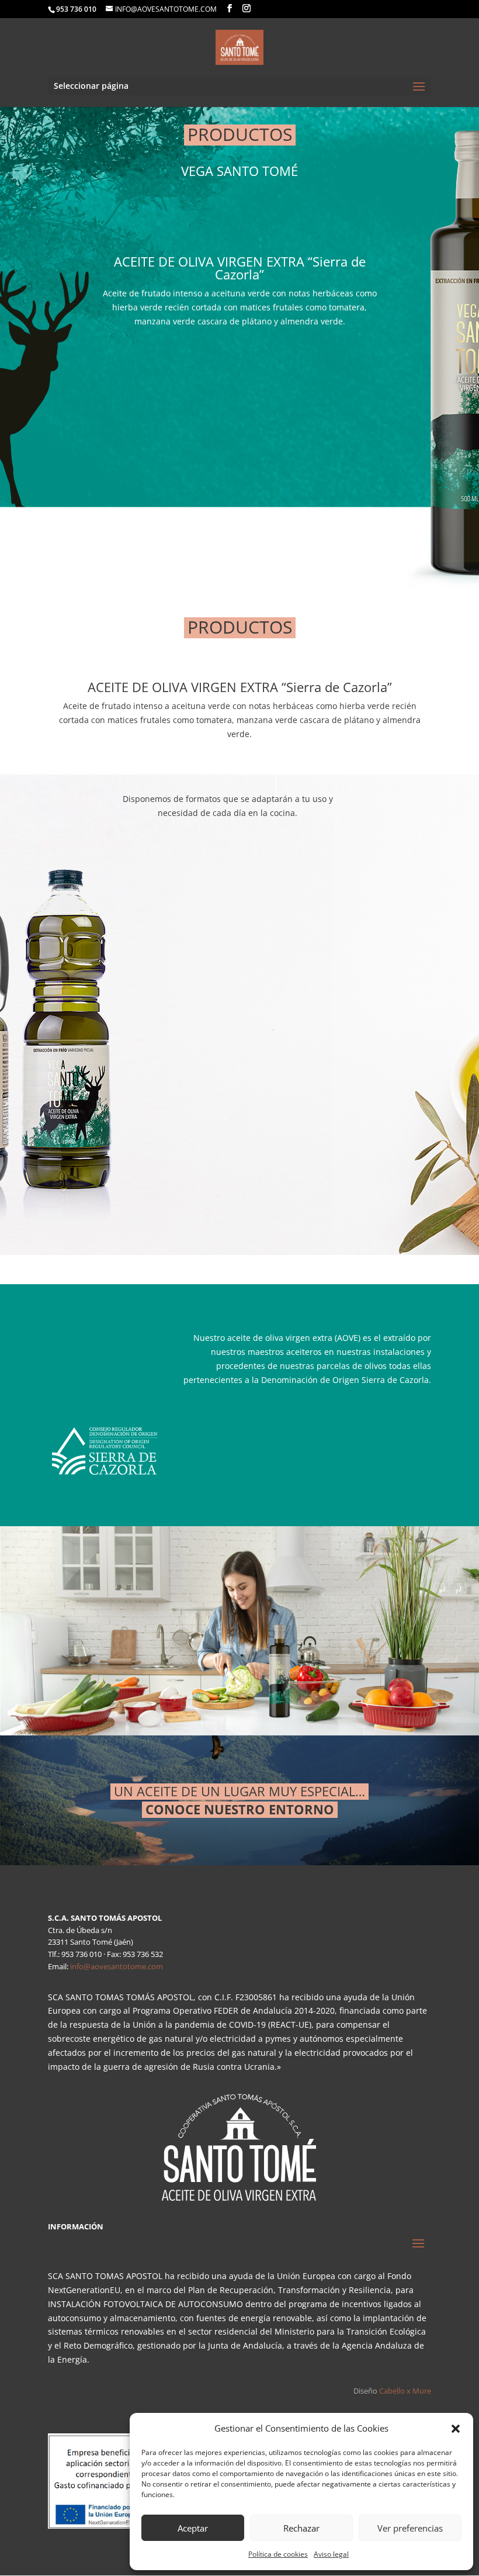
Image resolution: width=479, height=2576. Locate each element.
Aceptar (193, 2528)
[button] (456, 2429)
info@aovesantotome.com (117, 1966)
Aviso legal (331, 2554)
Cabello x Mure (405, 2391)
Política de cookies (278, 2554)
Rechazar (301, 2528)
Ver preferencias (410, 2528)
